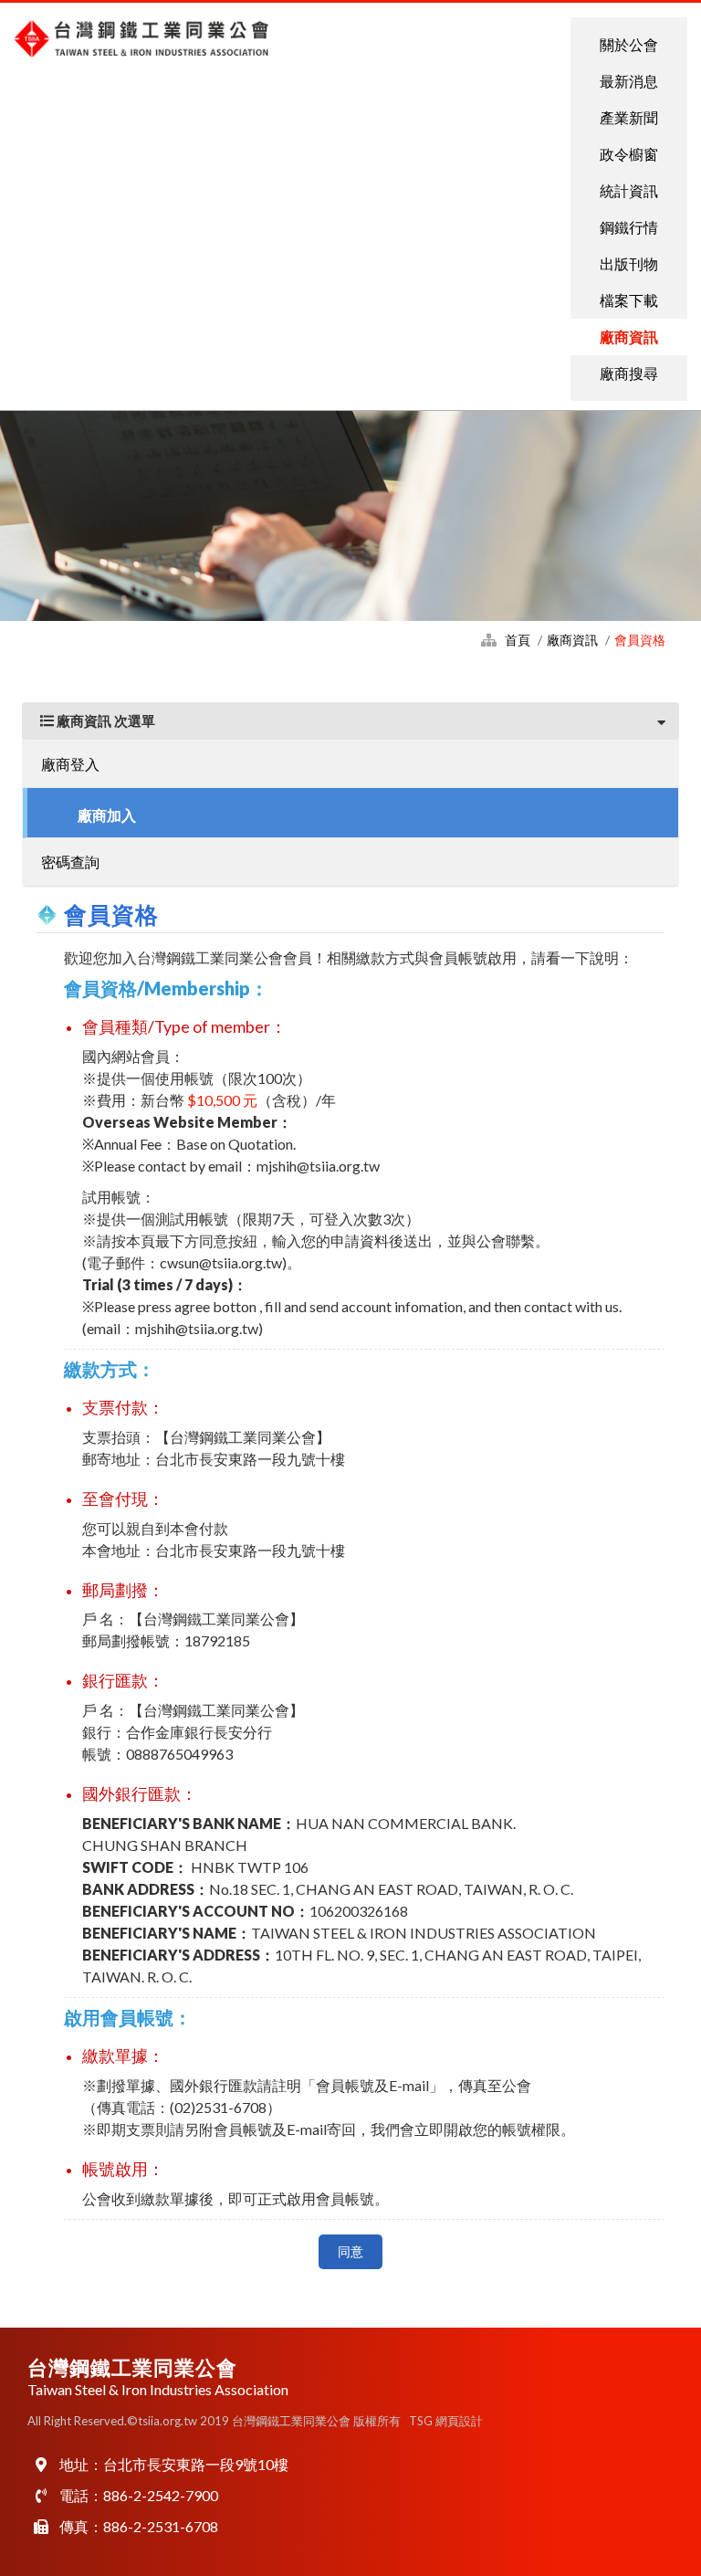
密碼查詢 (70, 862)
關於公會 (629, 44)
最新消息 (629, 81)
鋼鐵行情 (629, 227)
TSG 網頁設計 (446, 2421)
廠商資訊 (629, 336)
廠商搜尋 (629, 373)
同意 (350, 2251)
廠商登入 (70, 764)
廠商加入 (107, 815)
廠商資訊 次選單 (105, 720)
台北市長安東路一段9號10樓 (196, 2464)
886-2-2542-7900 (161, 2495)
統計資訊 (629, 190)
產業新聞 (629, 117)
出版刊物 (629, 263)
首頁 (518, 640)
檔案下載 (629, 300)
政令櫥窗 (629, 154)
